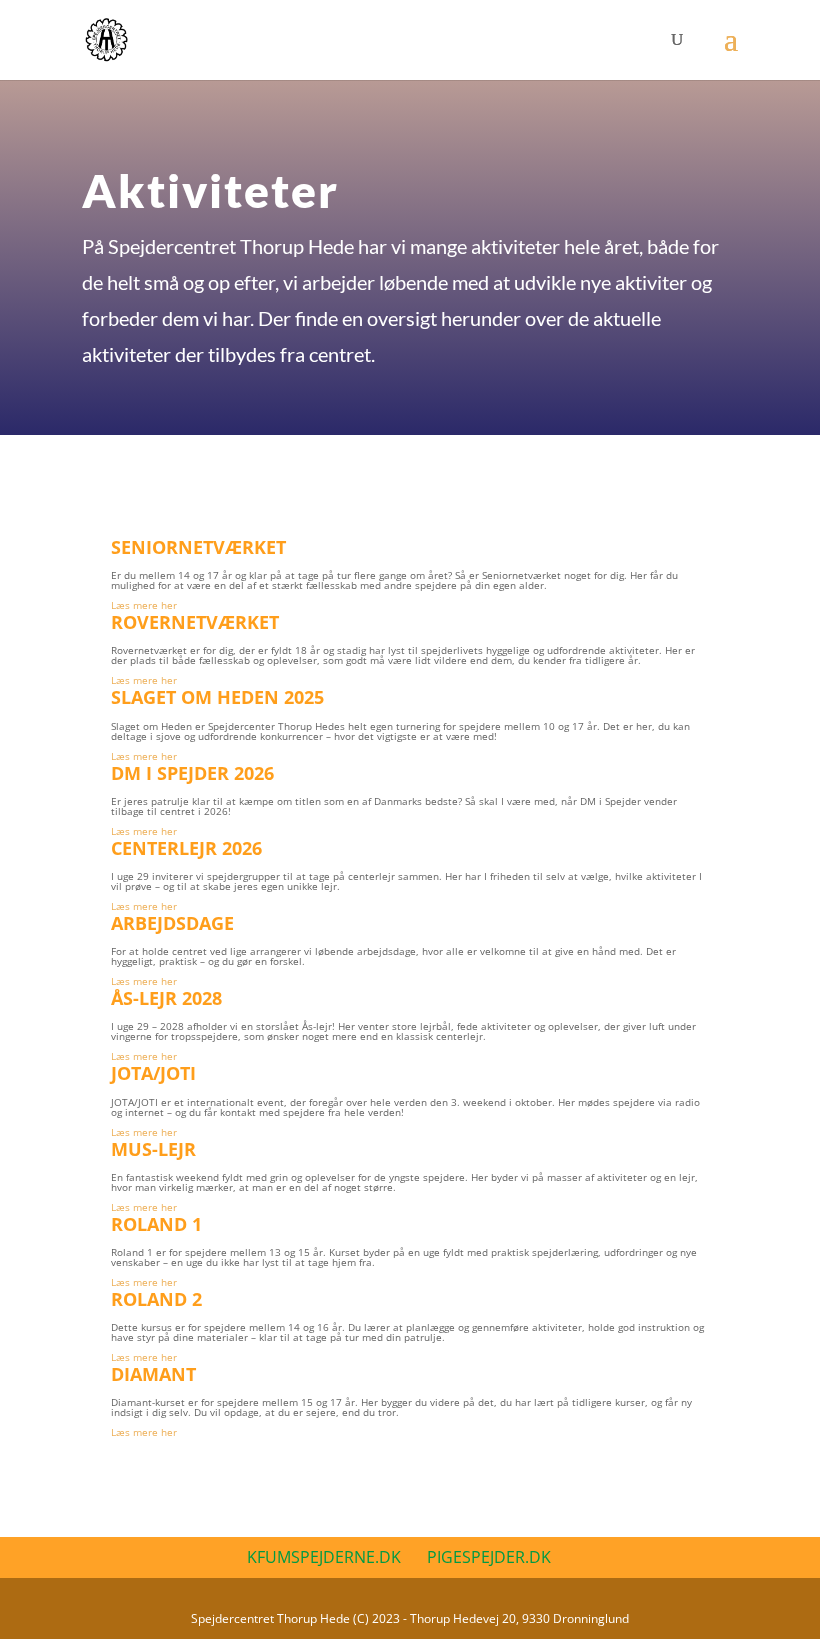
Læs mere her (144, 605)
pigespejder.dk (489, 1557)
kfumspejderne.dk (324, 1557)
